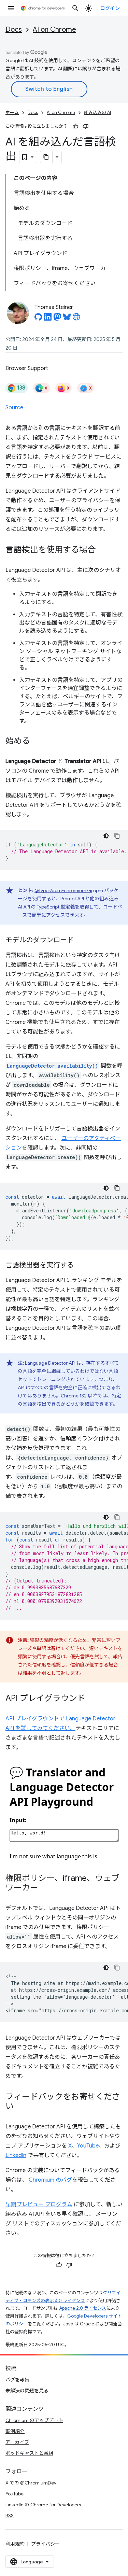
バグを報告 (17, 2380)
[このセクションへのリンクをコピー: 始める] (37, 742)
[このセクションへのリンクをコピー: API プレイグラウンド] (92, 1699)
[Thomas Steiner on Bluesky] (67, 319)
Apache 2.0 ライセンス (83, 2308)
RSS (10, 2516)
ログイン (110, 8)
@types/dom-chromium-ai (63, 890)
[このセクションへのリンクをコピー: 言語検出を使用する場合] (102, 550)
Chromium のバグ (50, 2180)
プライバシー (45, 2544)
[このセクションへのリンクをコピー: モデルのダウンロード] (81, 941)
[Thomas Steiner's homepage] (76, 319)
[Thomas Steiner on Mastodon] (57, 319)
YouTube (88, 2146)
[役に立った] (75, 126)
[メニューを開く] (11, 8)
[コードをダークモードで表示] (106, 836)
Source (14, 408)
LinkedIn (16, 2155)
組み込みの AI (97, 112)
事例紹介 (15, 2431)
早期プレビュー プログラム (39, 2205)
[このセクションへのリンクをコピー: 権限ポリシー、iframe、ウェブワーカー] (45, 1888)
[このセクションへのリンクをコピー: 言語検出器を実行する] (81, 1266)
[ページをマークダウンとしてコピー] (46, 157)
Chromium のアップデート (34, 2420)
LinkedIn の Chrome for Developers (43, 2505)
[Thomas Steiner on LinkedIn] (48, 319)
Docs (14, 30)
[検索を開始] (75, 8)
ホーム (12, 112)
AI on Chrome (54, 30)
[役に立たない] (86, 126)
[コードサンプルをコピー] (117, 836)
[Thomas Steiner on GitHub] (38, 319)
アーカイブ (17, 2442)
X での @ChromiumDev (31, 2483)
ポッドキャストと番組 (29, 2453)
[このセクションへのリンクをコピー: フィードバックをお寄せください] (20, 2107)
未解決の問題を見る (27, 2391)
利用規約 (15, 2544)
